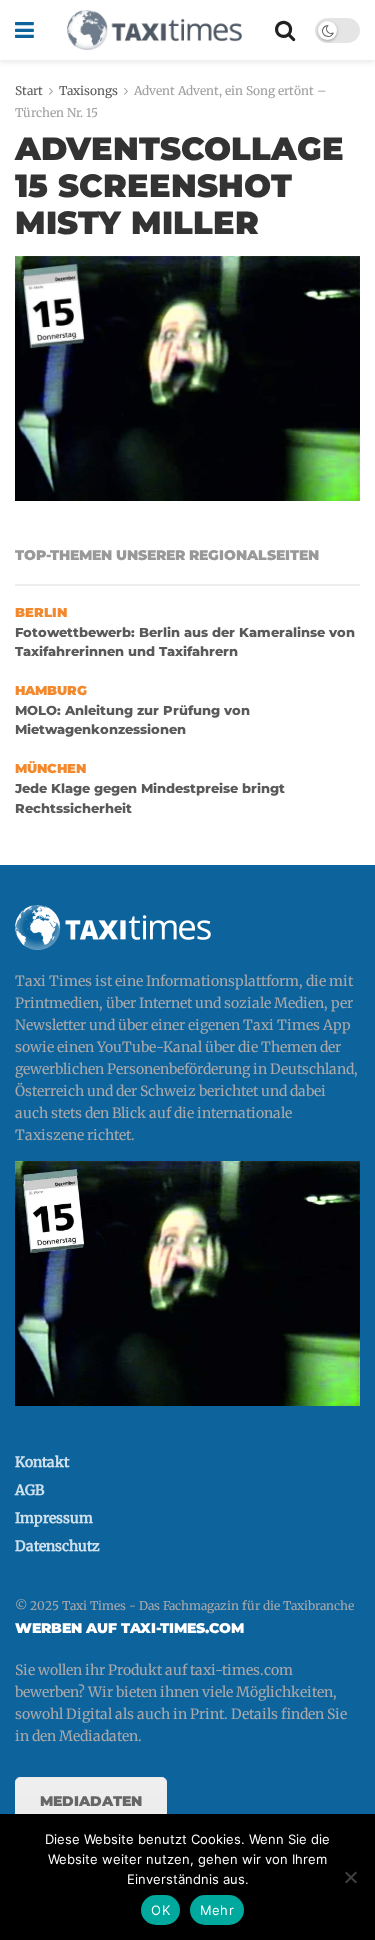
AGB (29, 1490)
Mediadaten (91, 1801)
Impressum (54, 1518)
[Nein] (350, 1877)
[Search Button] (285, 30)
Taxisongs (88, 90)
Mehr (217, 1910)
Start (29, 90)
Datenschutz (57, 1546)
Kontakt (42, 1462)
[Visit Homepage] (154, 30)
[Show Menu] (24, 30)
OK (160, 1910)
